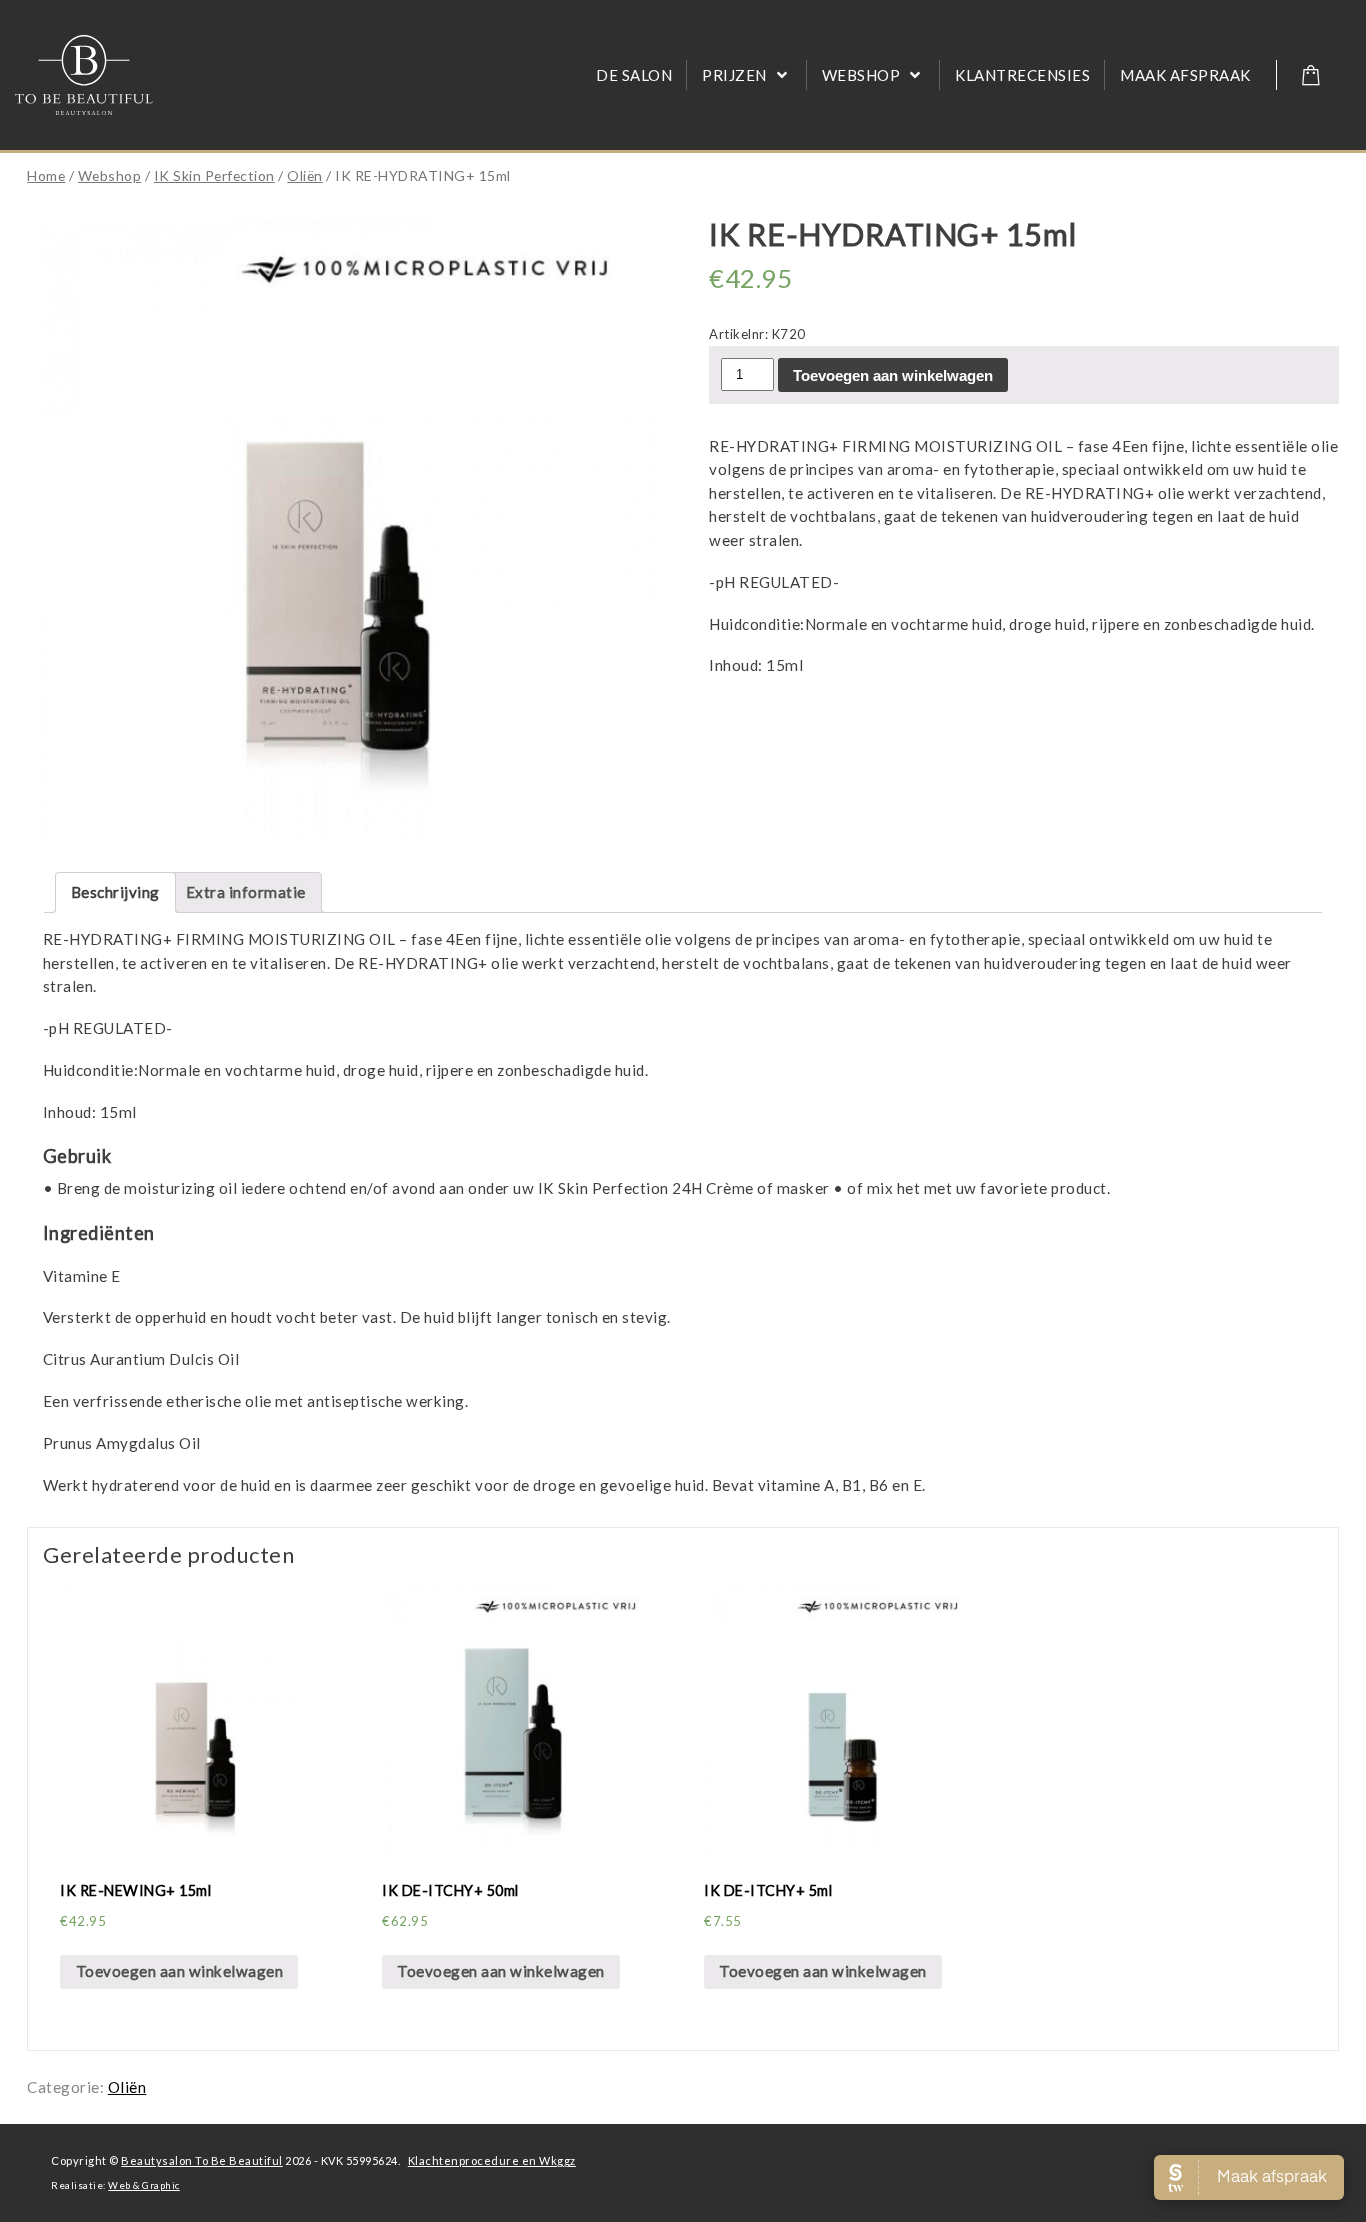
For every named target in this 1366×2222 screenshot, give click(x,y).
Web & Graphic (144, 2185)
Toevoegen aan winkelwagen (893, 375)
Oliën (305, 175)
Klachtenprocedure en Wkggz (492, 2160)
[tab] (115, 892)
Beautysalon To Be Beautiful (202, 2160)
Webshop (110, 175)
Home (46, 175)
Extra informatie (246, 892)
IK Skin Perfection (214, 175)
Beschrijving (115, 892)
